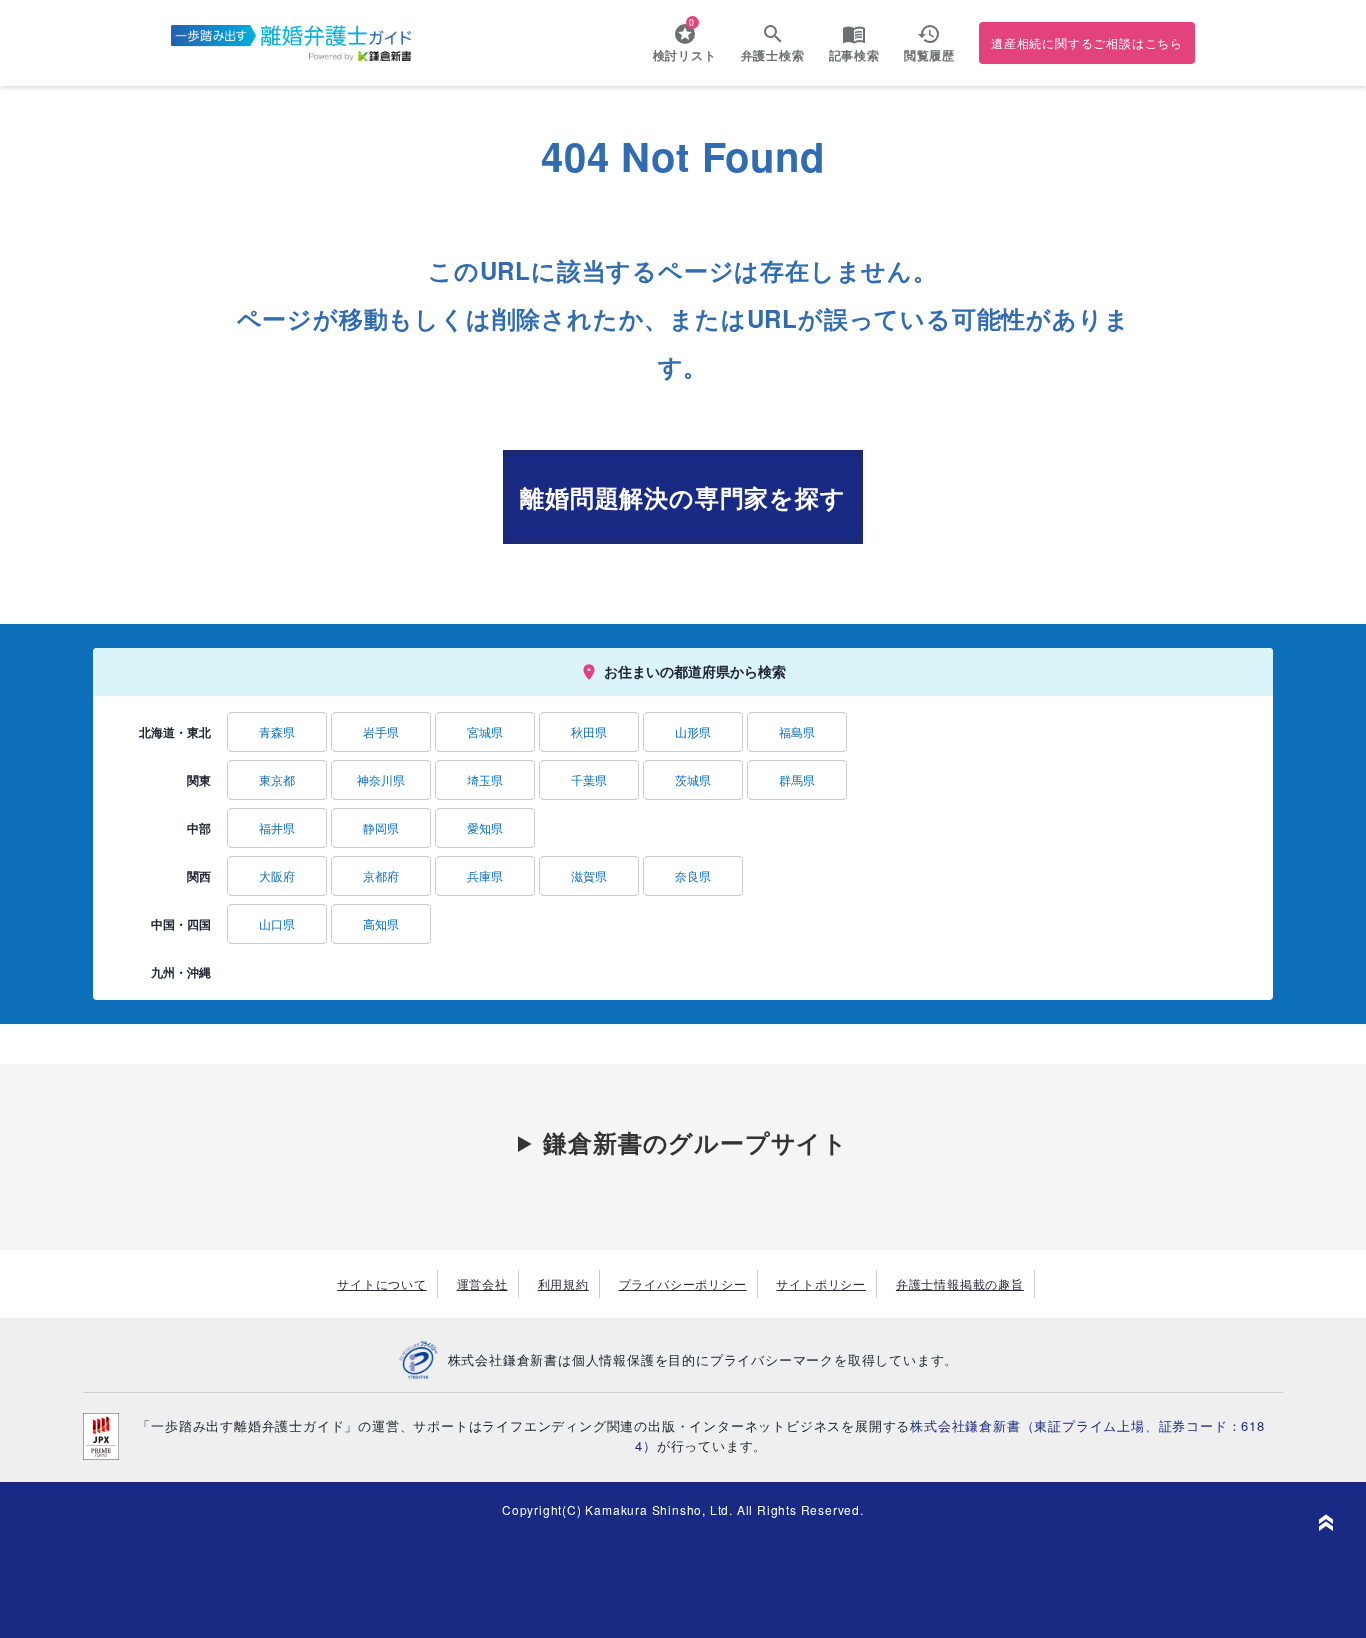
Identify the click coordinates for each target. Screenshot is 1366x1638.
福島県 (797, 731)
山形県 (693, 731)
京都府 (381, 875)
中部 (199, 828)
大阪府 (277, 875)
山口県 (277, 923)
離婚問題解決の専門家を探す (682, 497)
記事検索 (854, 55)
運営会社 (482, 1283)
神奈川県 (381, 779)
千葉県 (589, 779)
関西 (199, 876)
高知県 (381, 923)
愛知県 (485, 827)
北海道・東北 (175, 732)
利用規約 (563, 1283)
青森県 (277, 731)
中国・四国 (181, 924)
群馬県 (797, 779)
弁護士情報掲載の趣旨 (960, 1283)
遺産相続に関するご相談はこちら (1087, 42)
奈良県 (693, 875)
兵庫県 (485, 875)
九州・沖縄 (181, 972)
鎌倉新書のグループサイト (695, 1142)
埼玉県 (485, 779)
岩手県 (381, 731)
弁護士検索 (773, 55)
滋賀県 (589, 875)
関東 (199, 780)
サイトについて (382, 1283)
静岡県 (381, 827)
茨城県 (693, 779)
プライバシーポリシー (683, 1283)
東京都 (277, 779)
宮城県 (485, 731)
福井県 (277, 827)
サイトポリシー (821, 1283)
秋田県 (589, 731)
